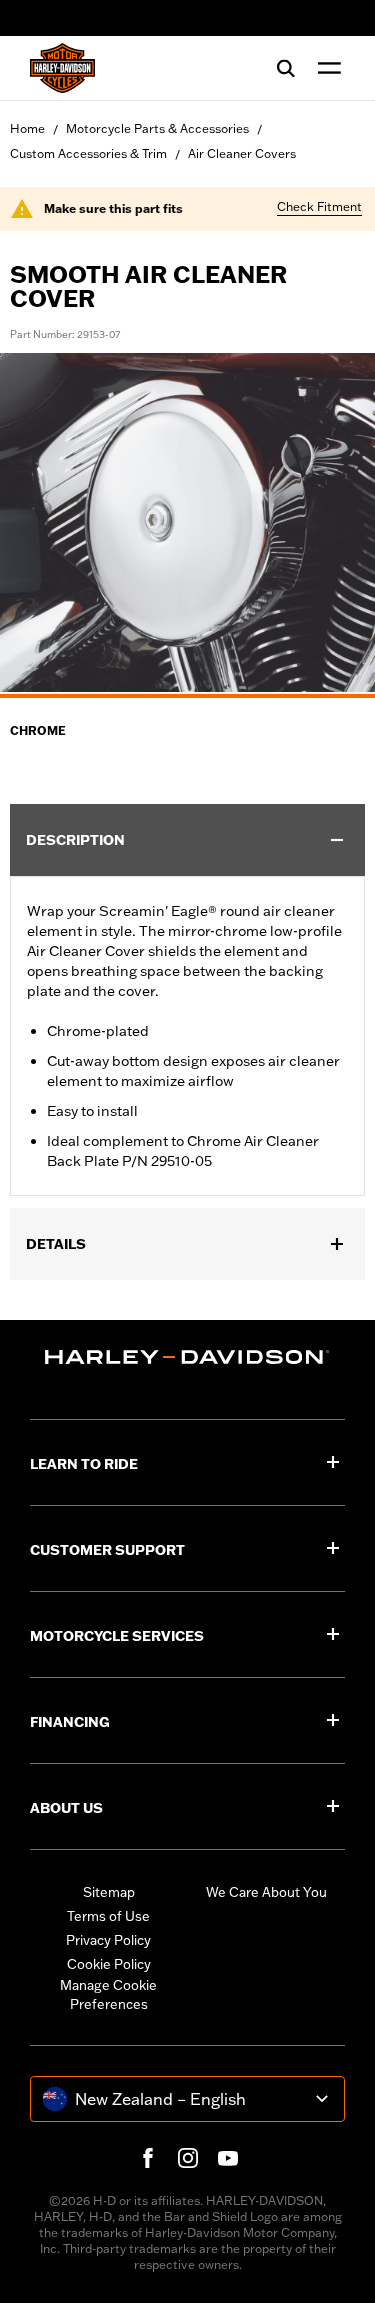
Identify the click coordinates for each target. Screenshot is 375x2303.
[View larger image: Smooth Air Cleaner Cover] (187, 522)
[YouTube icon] (228, 2158)
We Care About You (266, 1892)
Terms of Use (108, 1916)
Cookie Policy (109, 1964)
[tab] (187, 696)
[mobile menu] (325, 68)
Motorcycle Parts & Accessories (157, 128)
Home (27, 128)
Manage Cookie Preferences (108, 1995)
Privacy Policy (108, 1940)
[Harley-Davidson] (187, 1357)
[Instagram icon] (188, 2158)
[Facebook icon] (148, 2158)
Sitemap (109, 1892)
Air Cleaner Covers (242, 153)
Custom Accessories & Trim (88, 153)
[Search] (286, 68)
